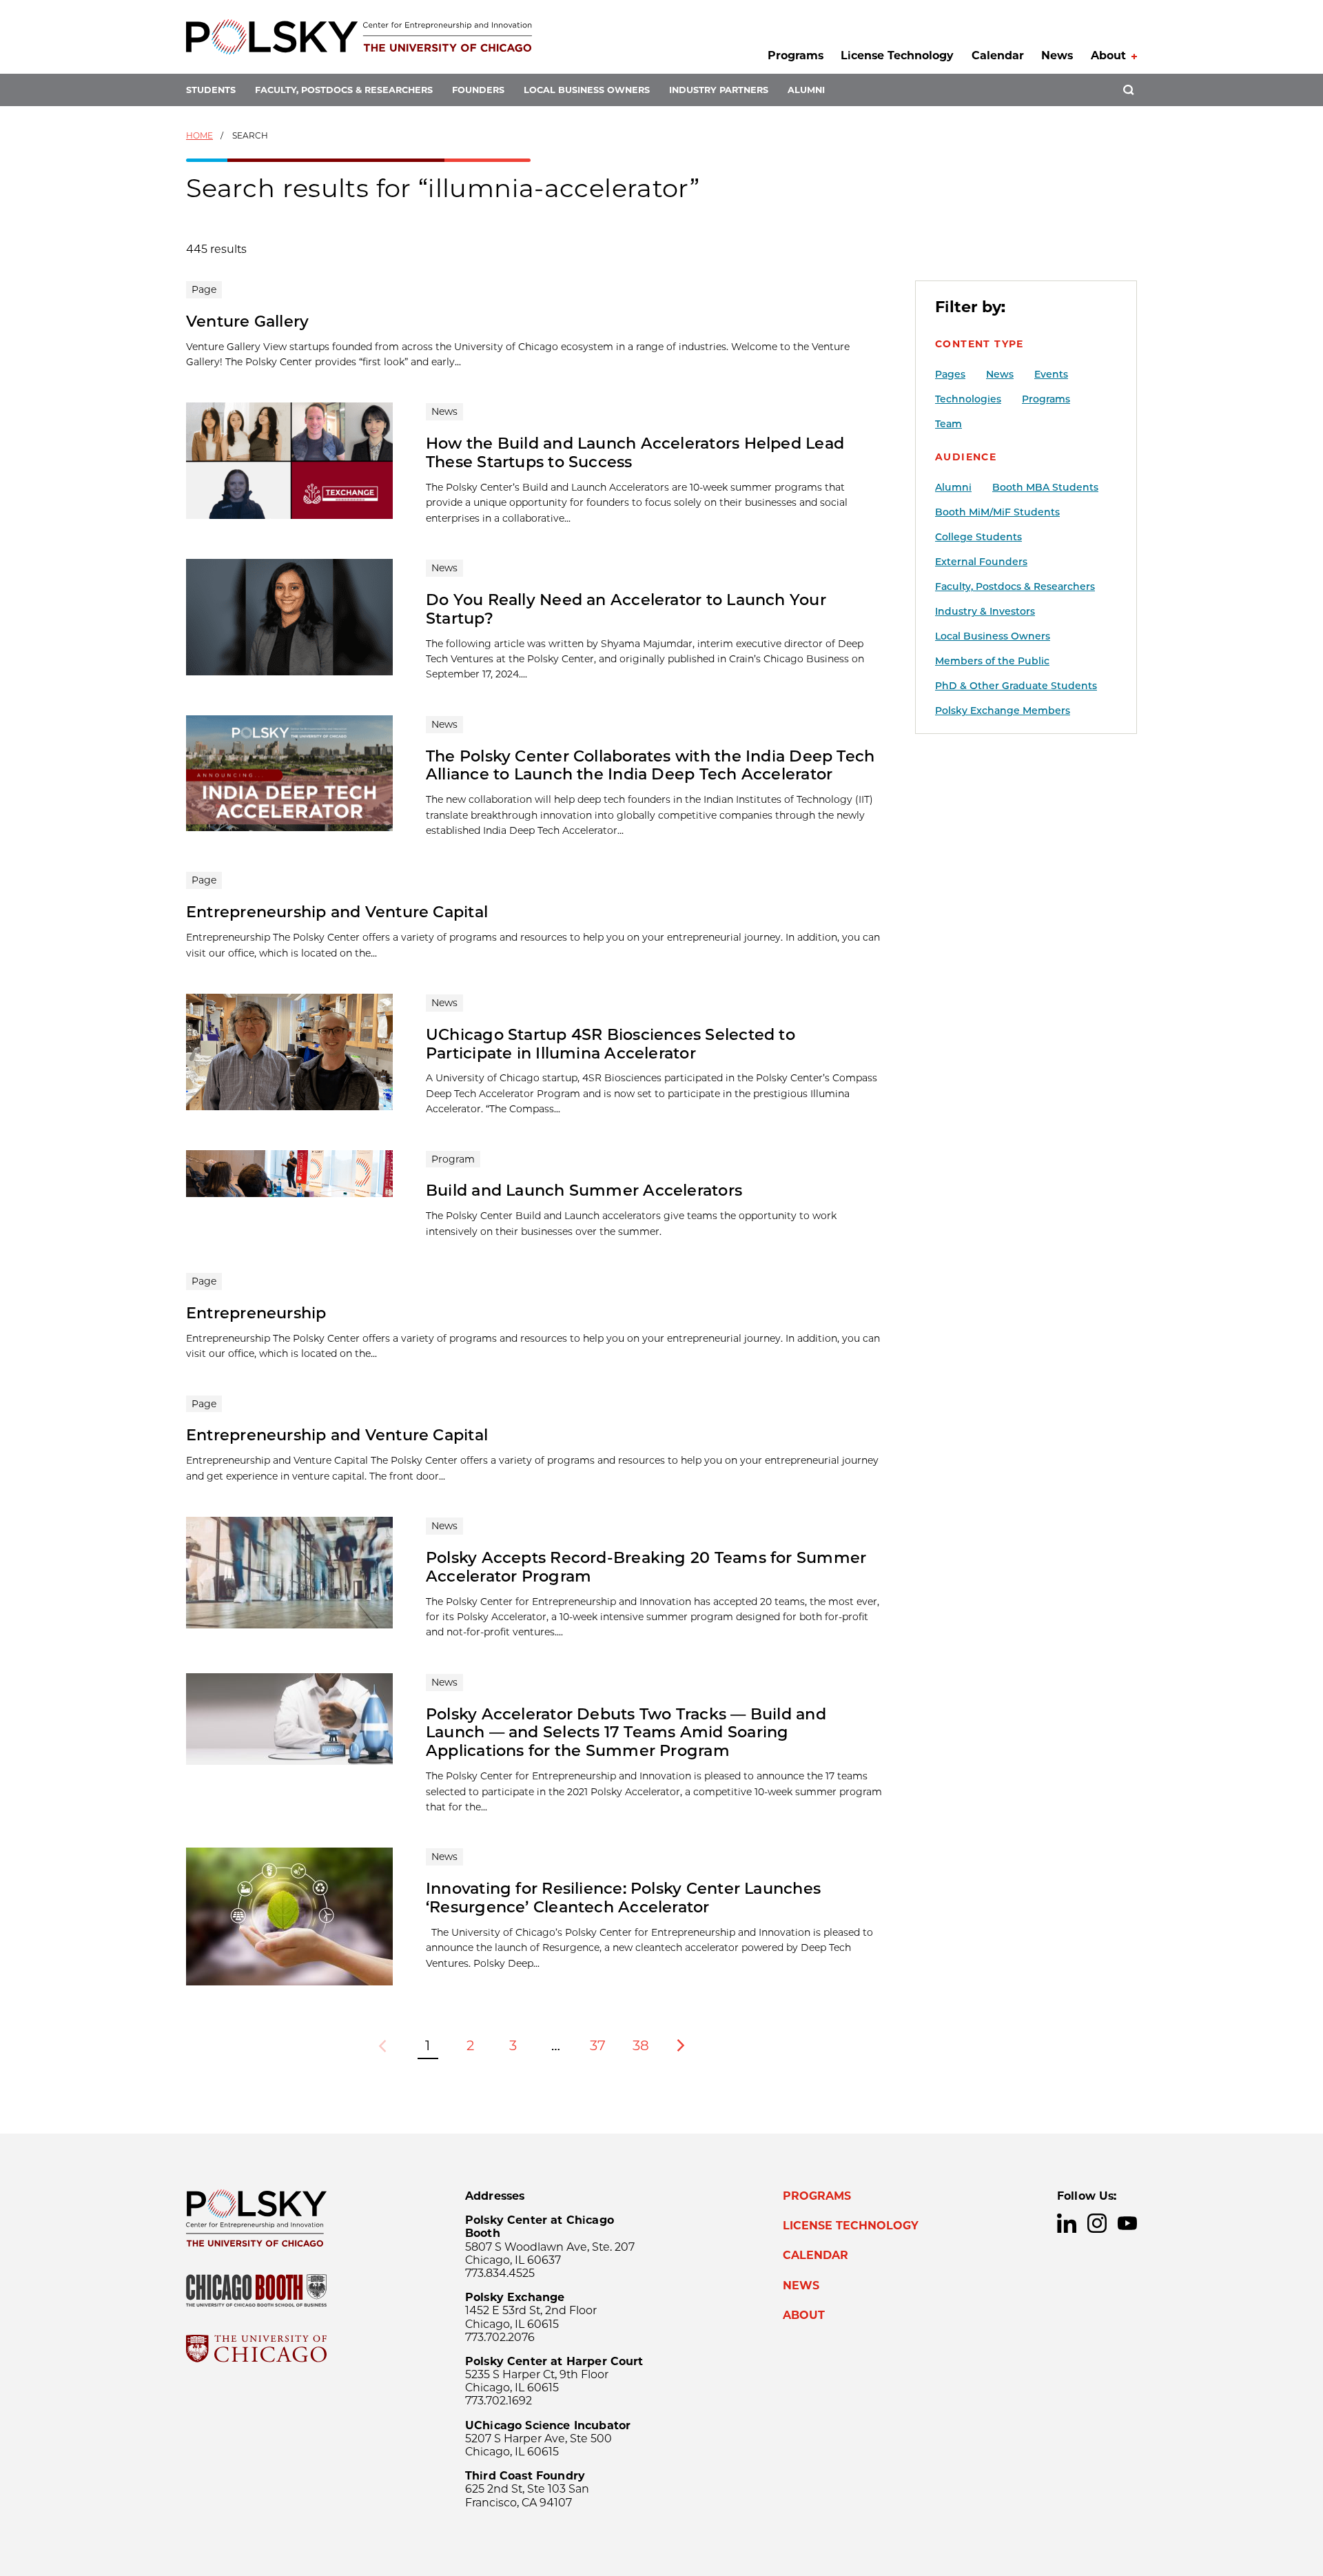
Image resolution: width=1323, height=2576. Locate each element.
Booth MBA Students (1045, 487)
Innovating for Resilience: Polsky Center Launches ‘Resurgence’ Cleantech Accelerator (623, 1898)
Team (948, 424)
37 (598, 2045)
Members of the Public (992, 661)
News (1057, 55)
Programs (796, 55)
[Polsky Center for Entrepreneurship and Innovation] (359, 37)
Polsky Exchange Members (1003, 711)
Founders (478, 90)
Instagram (1097, 2223)
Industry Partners (719, 90)
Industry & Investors (985, 611)
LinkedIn (1067, 2223)
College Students (978, 537)
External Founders (981, 562)
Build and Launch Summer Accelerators (584, 1190)
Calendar (998, 55)
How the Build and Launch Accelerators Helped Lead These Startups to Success (635, 452)
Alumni (806, 90)
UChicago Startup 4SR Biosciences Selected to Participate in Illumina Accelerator (611, 1044)
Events (1051, 374)
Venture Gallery (247, 321)
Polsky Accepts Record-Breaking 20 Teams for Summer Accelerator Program (646, 1567)
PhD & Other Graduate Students (1016, 686)
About (1108, 55)
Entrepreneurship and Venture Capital (337, 912)
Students (211, 90)
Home (199, 135)
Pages (950, 374)
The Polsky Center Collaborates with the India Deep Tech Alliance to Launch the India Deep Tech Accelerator (650, 765)
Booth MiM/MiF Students (997, 512)
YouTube (1127, 2223)
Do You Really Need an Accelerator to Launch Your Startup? (626, 609)
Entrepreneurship (256, 1313)
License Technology (897, 55)
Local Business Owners (587, 90)
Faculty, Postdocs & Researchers (344, 90)
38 (641, 2045)
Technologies (968, 399)
